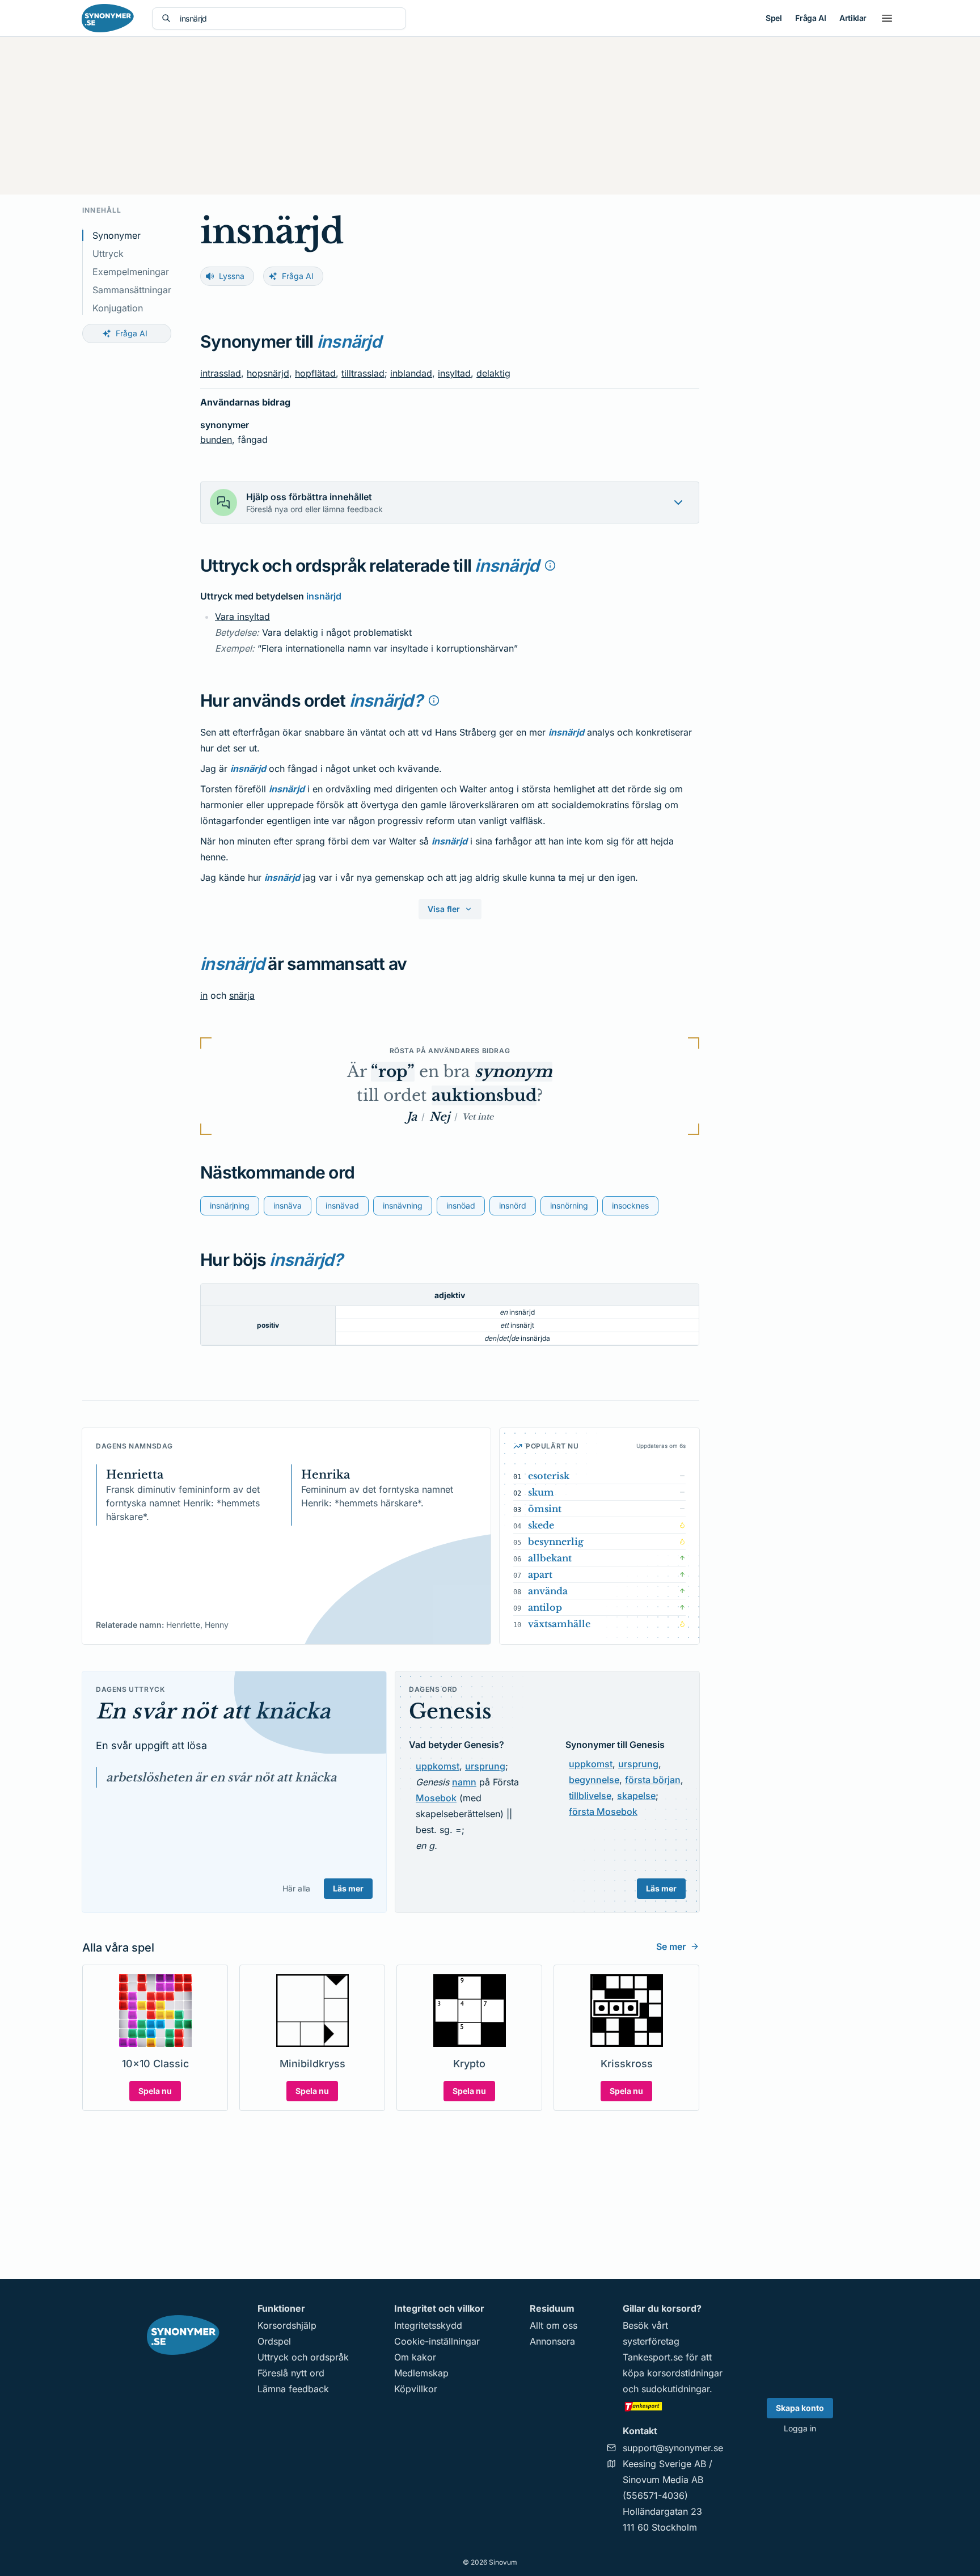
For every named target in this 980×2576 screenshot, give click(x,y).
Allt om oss (554, 2325)
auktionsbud (484, 1095)
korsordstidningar (685, 2373)
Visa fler (444, 909)
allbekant (550, 1558)
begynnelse (594, 1780)
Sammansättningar (132, 290)
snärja (242, 995)
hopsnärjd (268, 373)
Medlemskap (421, 2373)
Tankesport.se (653, 2357)
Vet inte (478, 1117)
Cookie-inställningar (437, 2341)
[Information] (550, 565)
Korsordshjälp (287, 2325)
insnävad (342, 1205)
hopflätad (315, 373)
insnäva (288, 1205)
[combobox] (288, 18)
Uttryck (108, 254)
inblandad (411, 373)
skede (541, 1525)
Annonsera (552, 2341)
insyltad (454, 373)
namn (464, 1782)
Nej (440, 1117)
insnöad (461, 1205)
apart (540, 1574)
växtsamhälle (559, 1624)
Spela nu (155, 2091)
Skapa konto (800, 2408)
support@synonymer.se (673, 2448)
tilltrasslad (363, 373)
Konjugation (118, 308)
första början (653, 1780)
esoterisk (549, 1476)
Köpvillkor (416, 2389)
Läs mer (348, 1888)
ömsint (545, 1509)
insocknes (630, 1205)
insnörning (569, 1205)
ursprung (485, 1766)
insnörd (513, 1205)
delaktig (493, 373)
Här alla (296, 1888)
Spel (774, 18)
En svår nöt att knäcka (213, 1711)
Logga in (800, 2428)
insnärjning (230, 1205)
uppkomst (438, 1766)
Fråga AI (810, 18)
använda (548, 1591)
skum (541, 1492)
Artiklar (853, 18)
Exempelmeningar (131, 272)
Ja (412, 1117)
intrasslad (221, 373)
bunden (216, 440)
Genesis (450, 1711)
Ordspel (274, 2341)
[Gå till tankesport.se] (673, 2406)
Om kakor (415, 2357)
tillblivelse (590, 1796)
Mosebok (436, 1798)
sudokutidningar (675, 2389)
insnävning (403, 1205)
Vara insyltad (242, 616)
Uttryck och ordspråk (303, 2357)
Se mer (671, 1946)
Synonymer (117, 235)
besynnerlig (556, 1542)
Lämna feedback (293, 2389)
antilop (545, 1607)
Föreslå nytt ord (291, 2373)
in (204, 995)
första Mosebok (603, 1811)
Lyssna (232, 276)
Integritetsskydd (428, 2325)
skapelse (636, 1796)
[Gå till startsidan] (108, 18)
